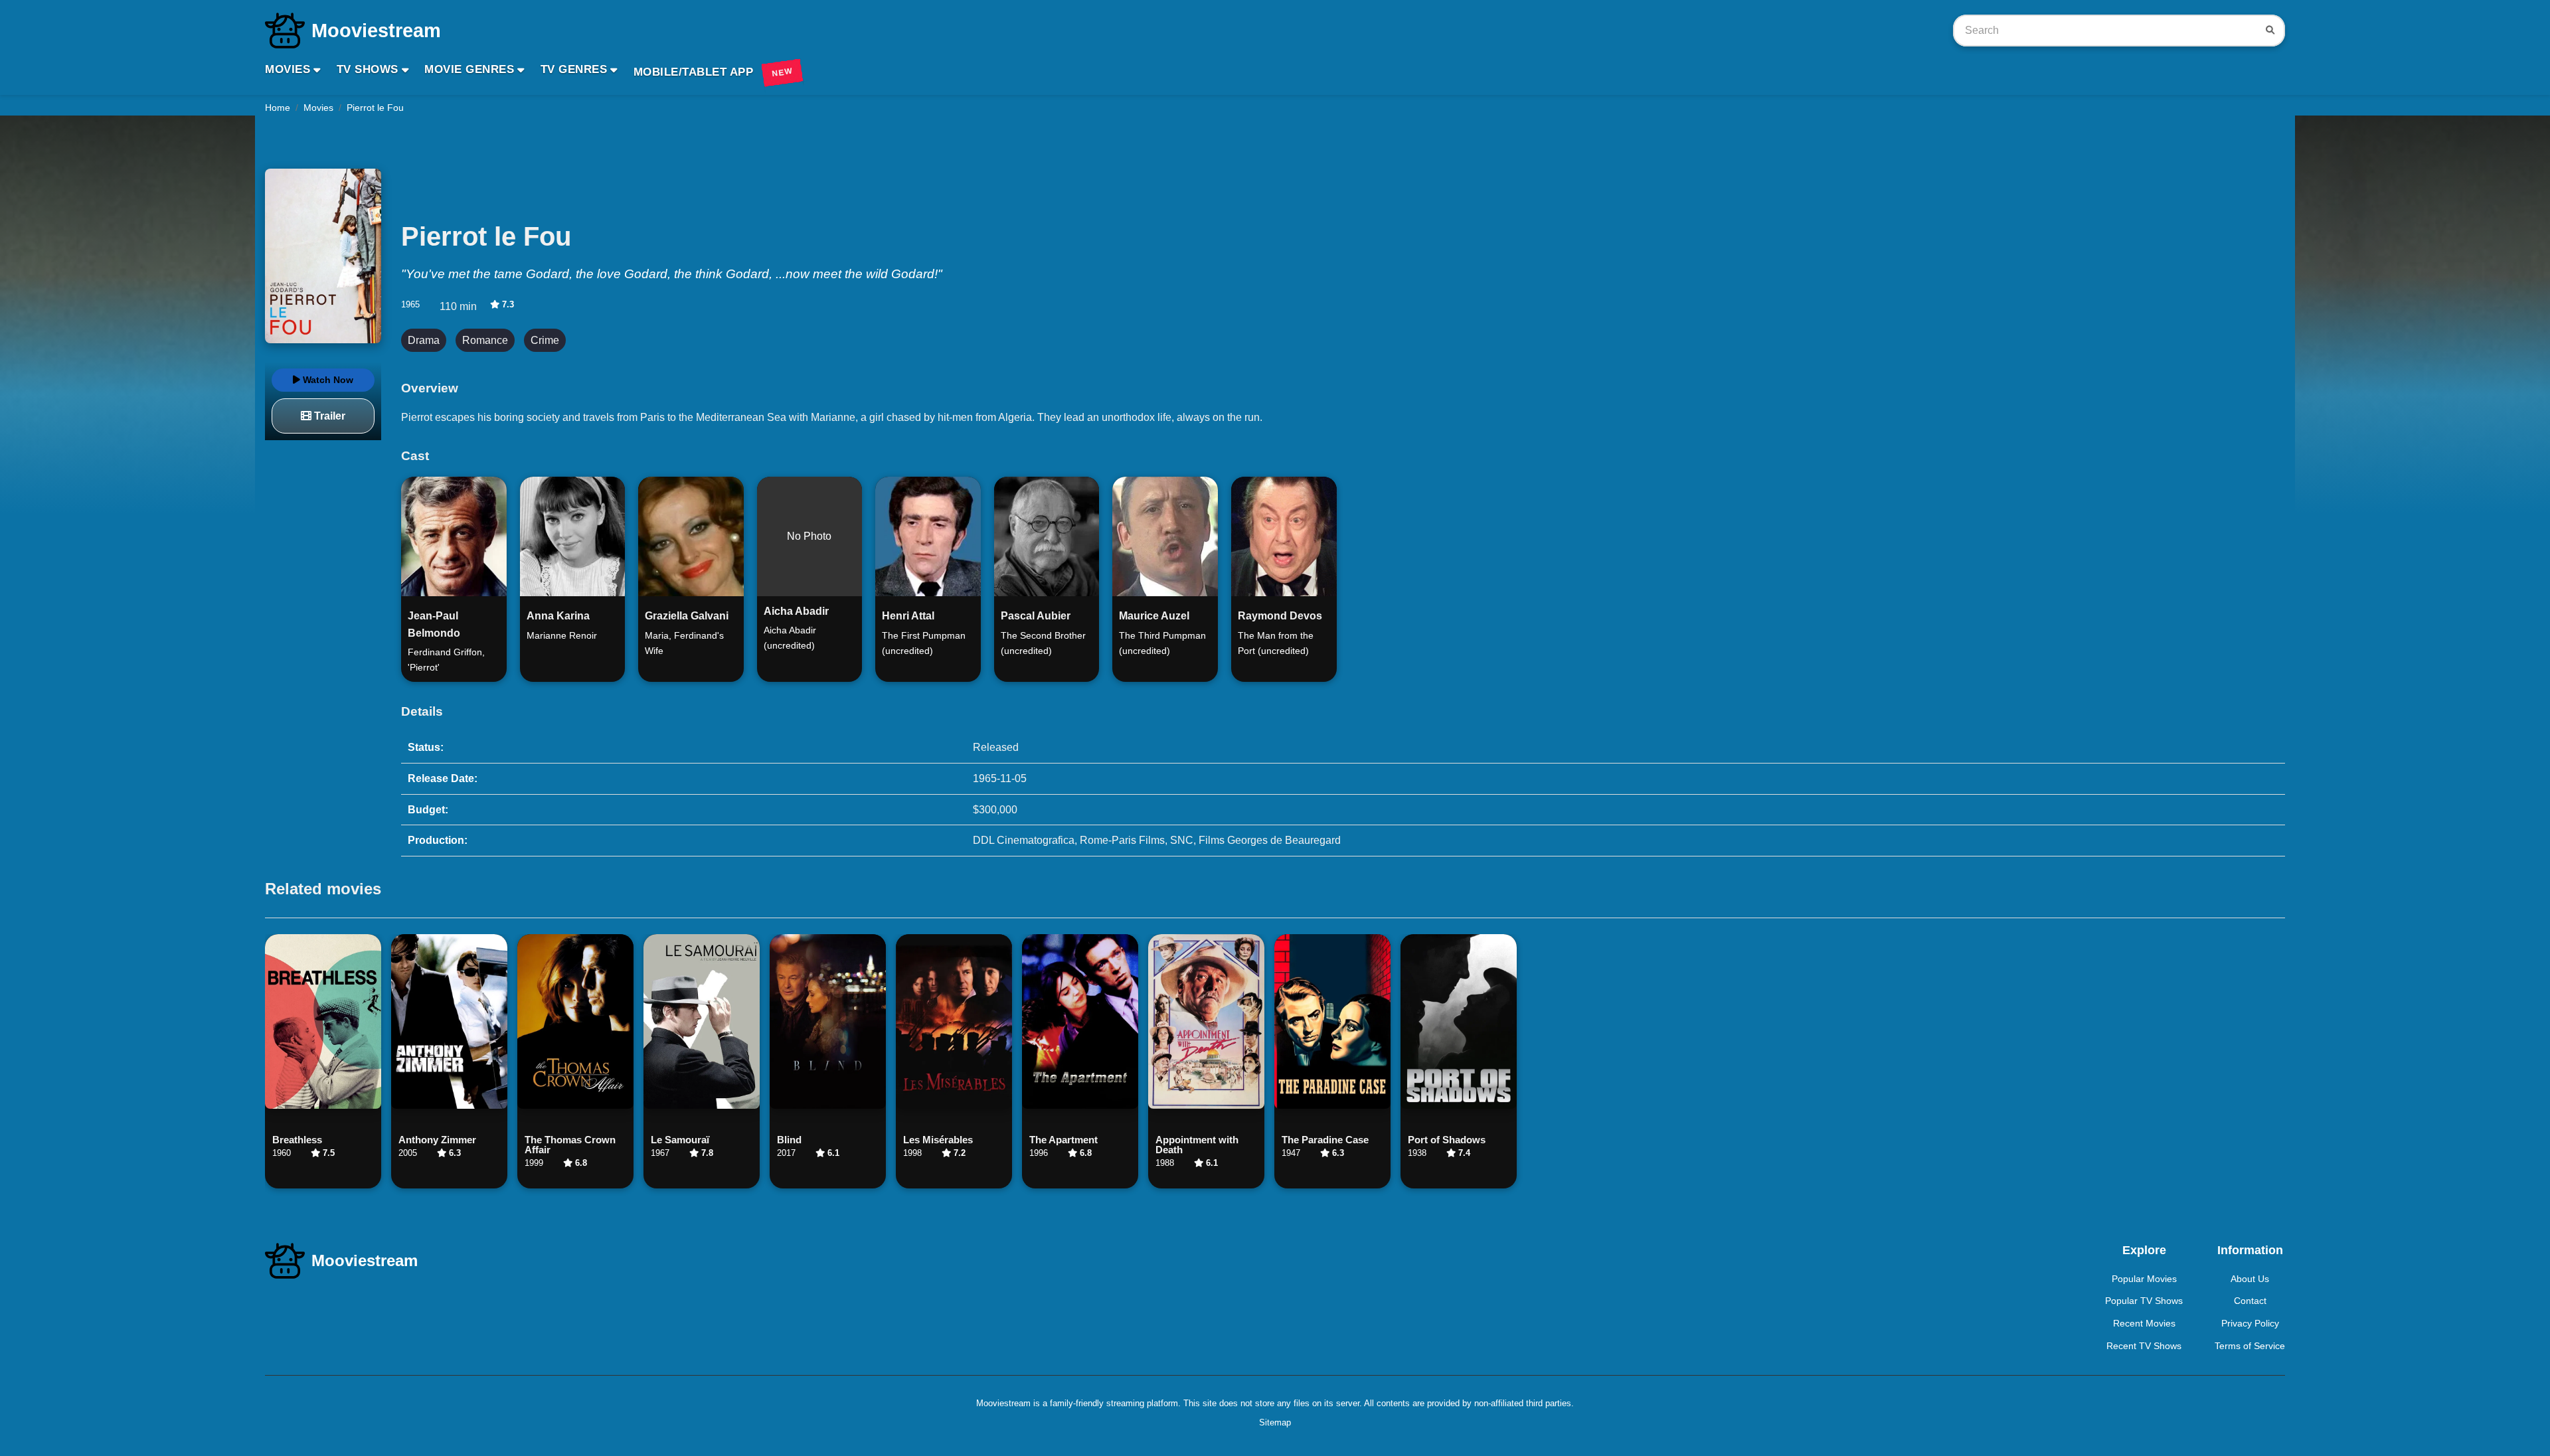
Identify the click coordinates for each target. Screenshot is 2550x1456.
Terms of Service (2250, 1346)
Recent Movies (2144, 1323)
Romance (485, 340)
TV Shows (368, 69)
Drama (424, 340)
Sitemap (1275, 1422)
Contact (2250, 1301)
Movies (288, 69)
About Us (2250, 1279)
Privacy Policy (2250, 1323)
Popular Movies (2144, 1279)
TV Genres (574, 69)
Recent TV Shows (2144, 1346)
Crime (545, 340)
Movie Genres (469, 69)
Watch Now (327, 380)
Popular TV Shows (2144, 1301)
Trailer (328, 416)
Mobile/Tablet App (713, 72)
